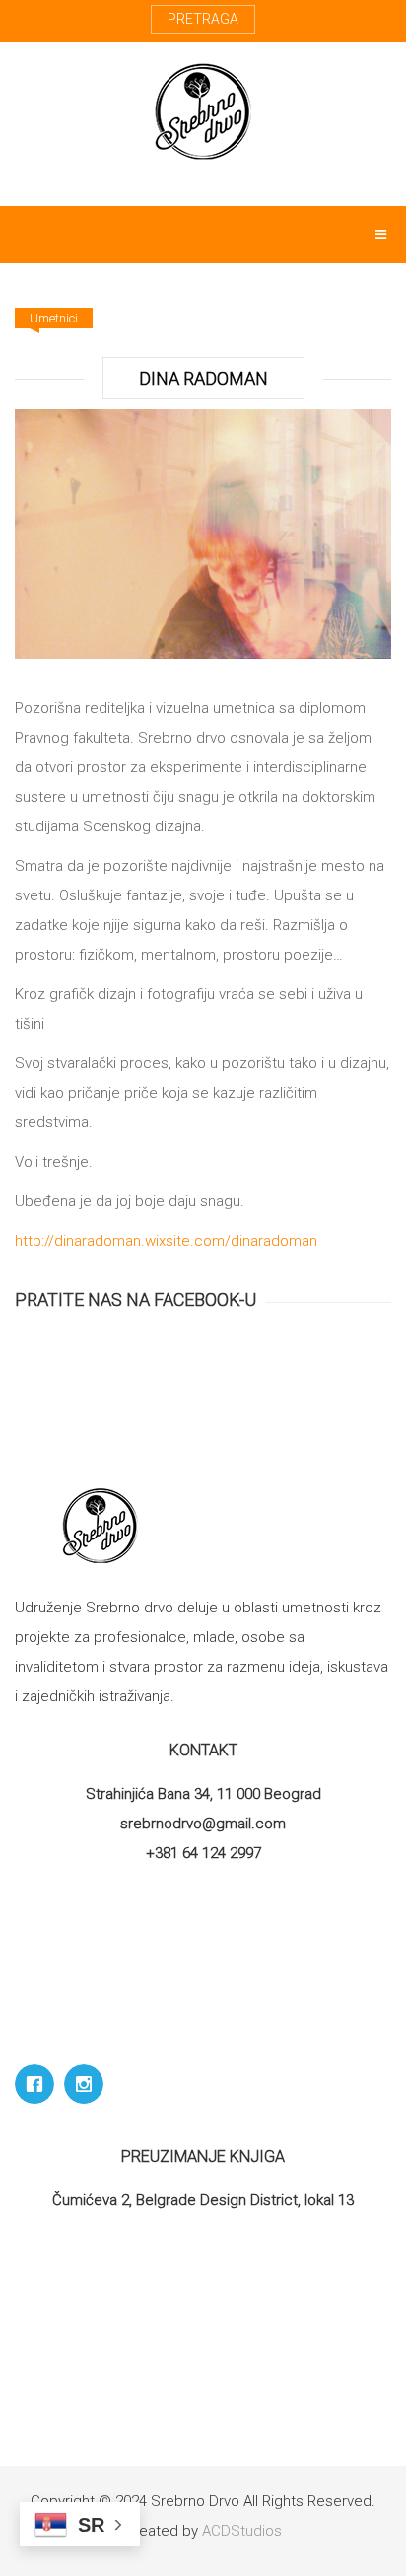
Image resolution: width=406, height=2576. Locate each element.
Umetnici (54, 318)
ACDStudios (242, 2531)
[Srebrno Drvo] (203, 111)
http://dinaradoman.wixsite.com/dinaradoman (166, 1241)
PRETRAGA (203, 19)
